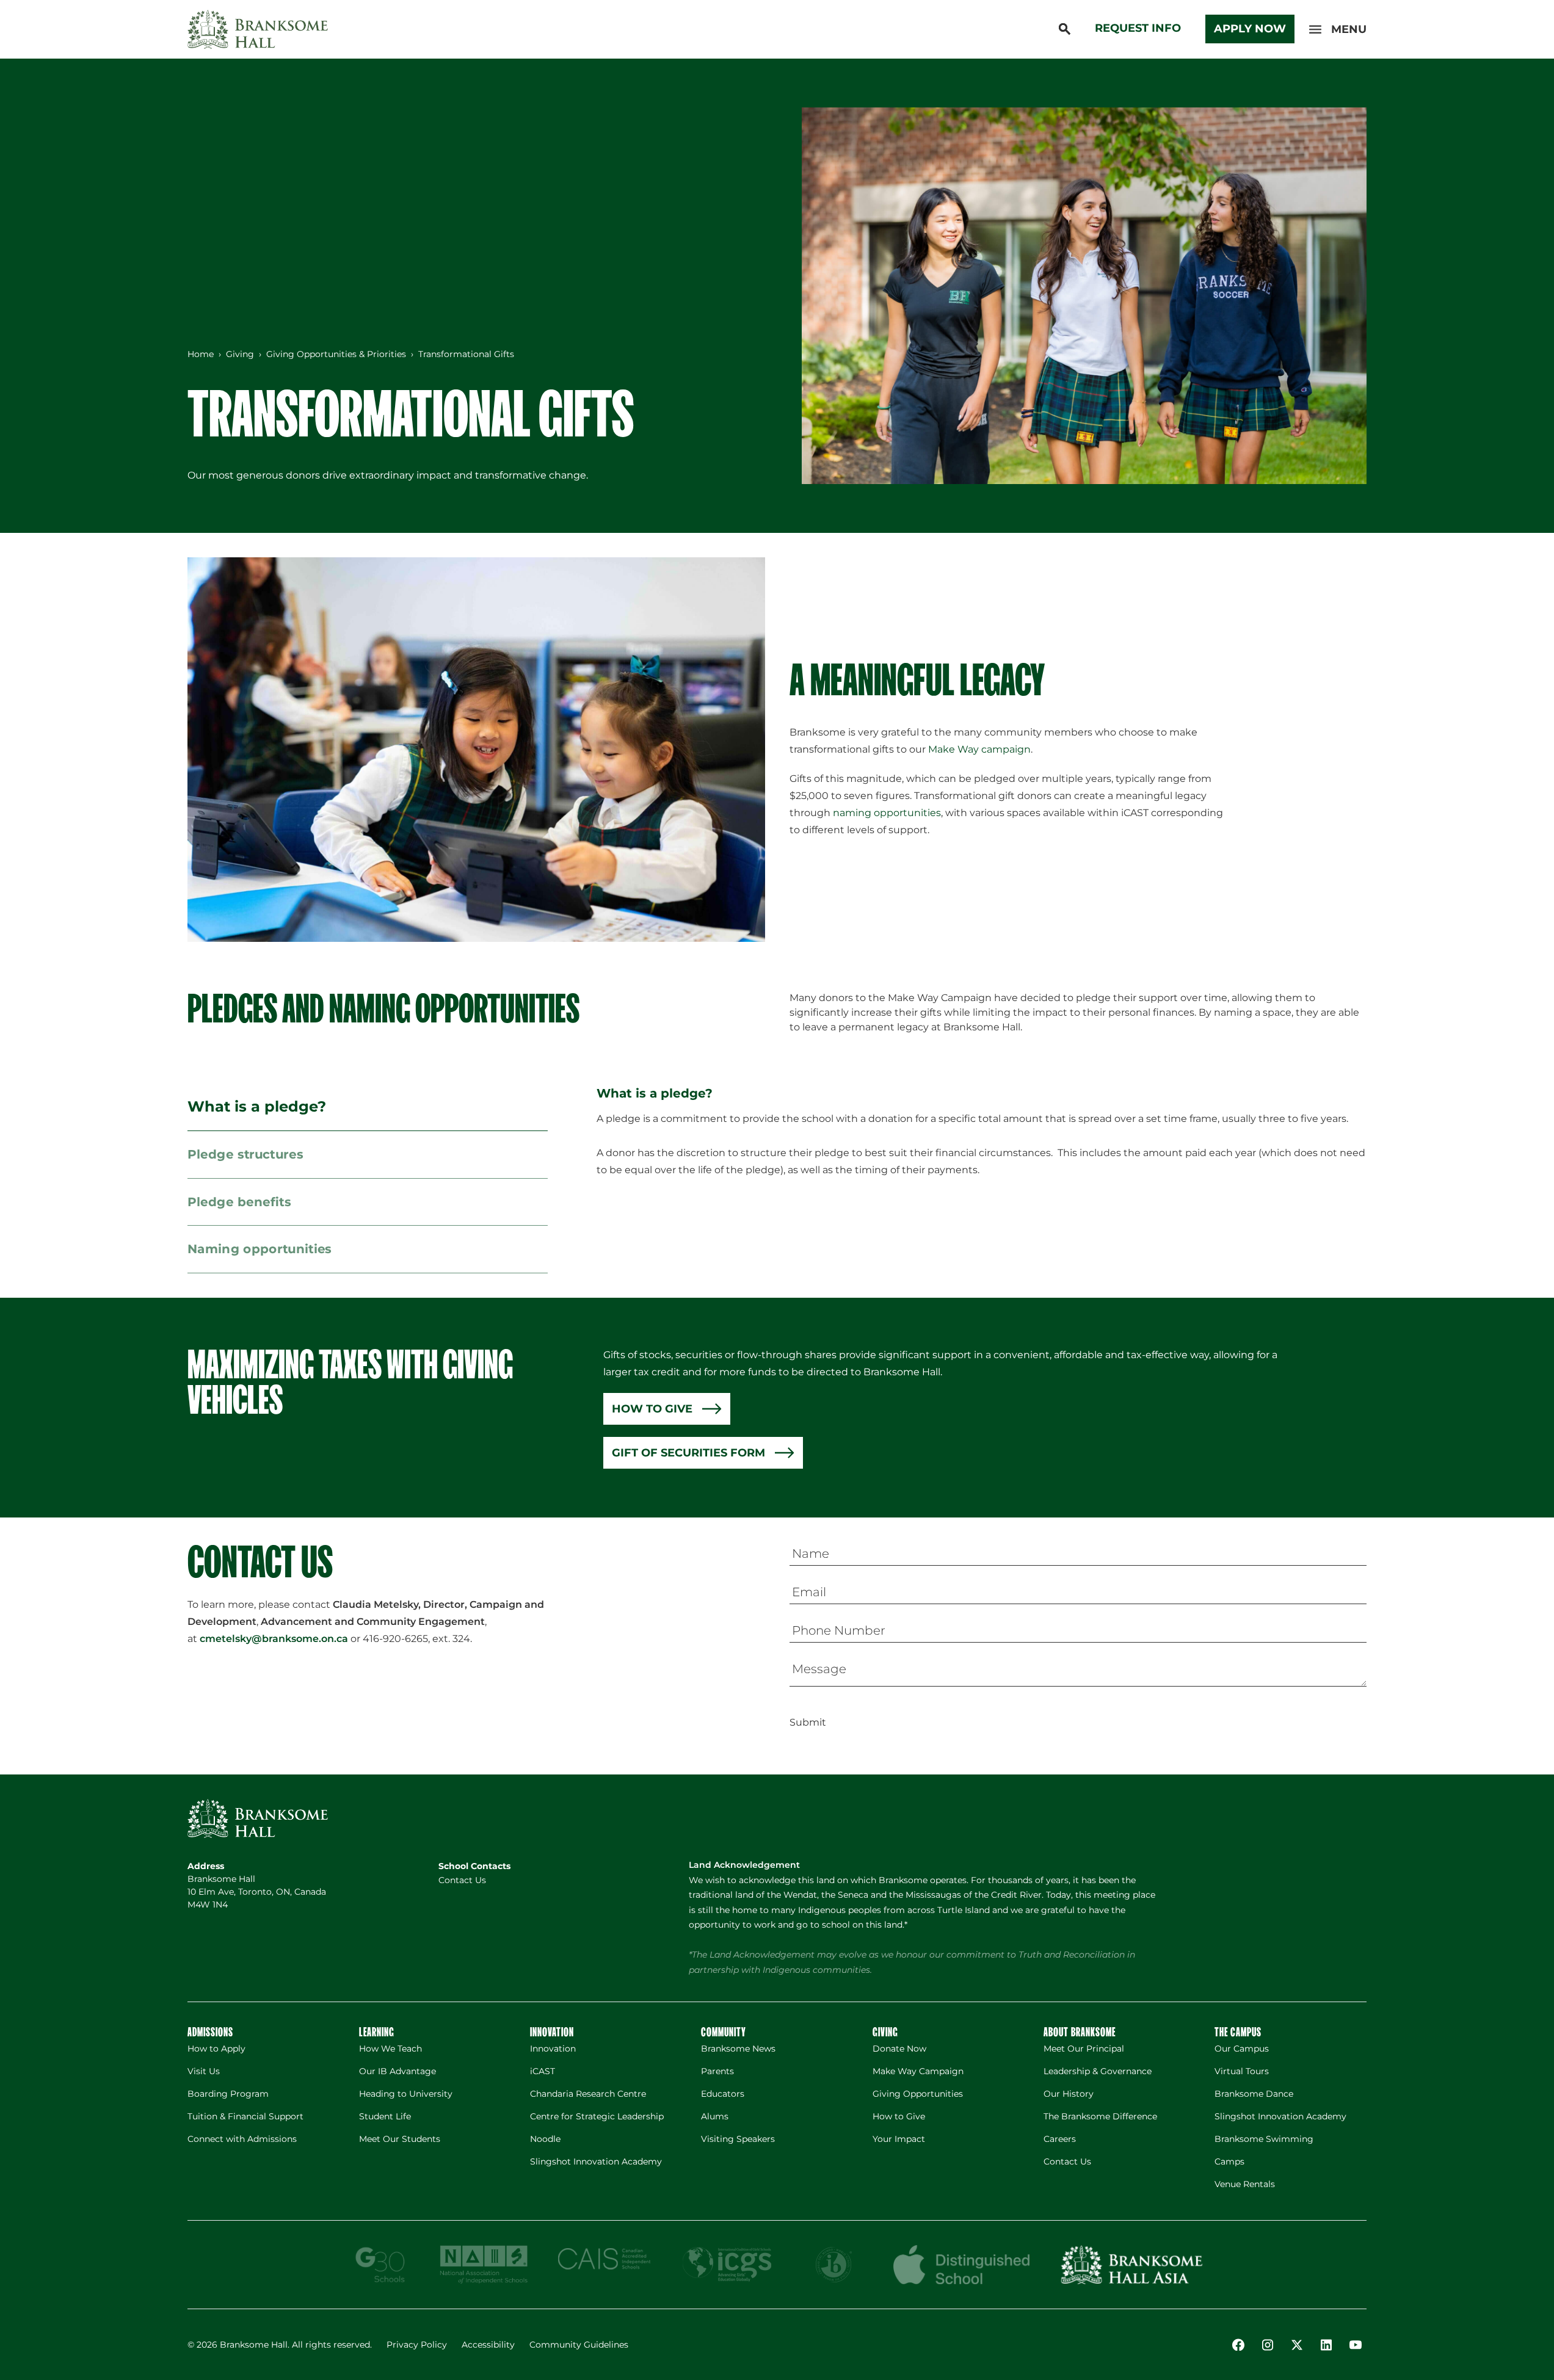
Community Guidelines (579, 2345)
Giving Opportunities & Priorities (336, 354)
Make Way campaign (979, 749)
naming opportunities (887, 813)
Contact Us (462, 1880)
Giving (240, 354)
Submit (808, 1722)
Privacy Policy (417, 2345)
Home (201, 354)
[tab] (368, 1107)
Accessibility (488, 2345)
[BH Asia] (1131, 2265)
